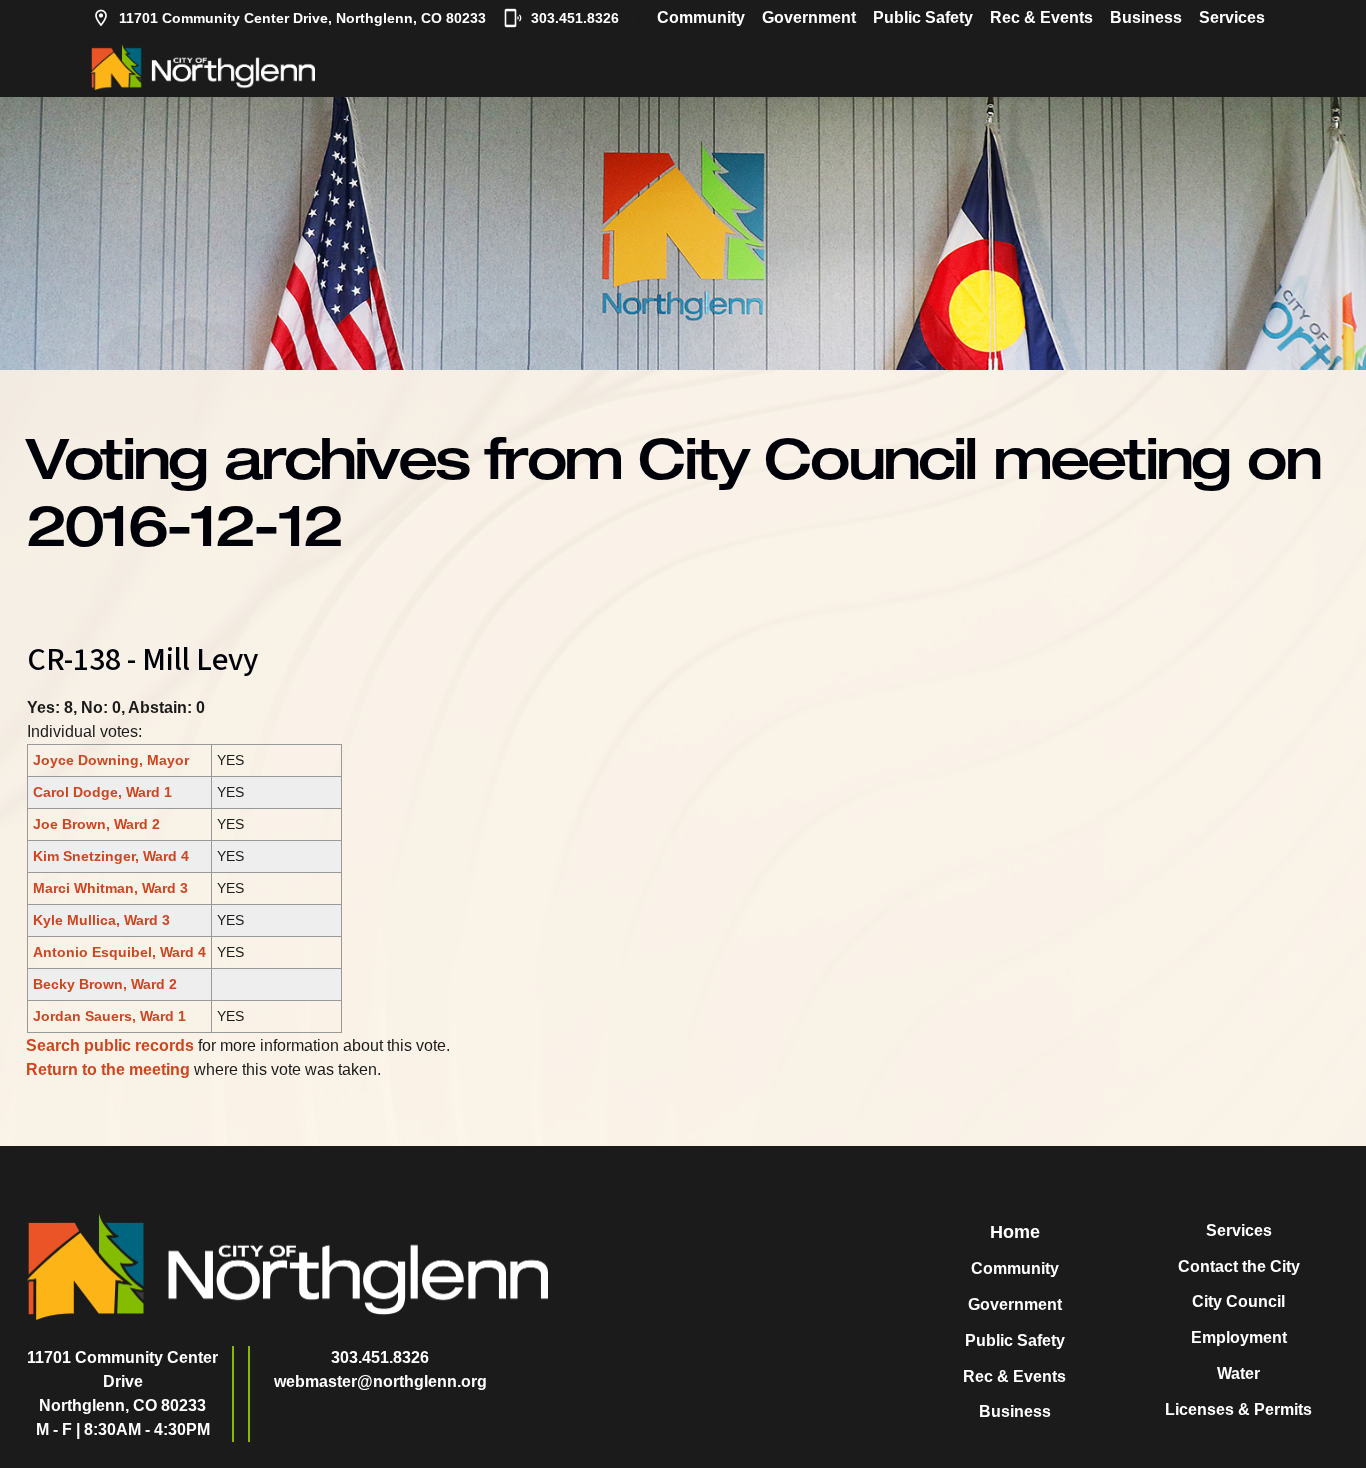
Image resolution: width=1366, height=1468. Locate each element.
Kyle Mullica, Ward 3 (101, 920)
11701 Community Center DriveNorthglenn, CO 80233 (122, 1381)
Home (1015, 1232)
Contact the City (1239, 1266)
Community (701, 17)
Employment (1239, 1337)
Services (1232, 17)
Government (809, 17)
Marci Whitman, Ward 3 (110, 888)
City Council (1238, 1301)
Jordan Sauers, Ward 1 (109, 1016)
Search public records (110, 1045)
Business (1146, 17)
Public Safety (923, 17)
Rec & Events (1041, 17)
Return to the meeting (108, 1069)
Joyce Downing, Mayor (111, 760)
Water (1238, 1373)
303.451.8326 (575, 18)
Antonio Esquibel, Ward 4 (119, 952)
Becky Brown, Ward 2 (105, 984)
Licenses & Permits (1238, 1409)
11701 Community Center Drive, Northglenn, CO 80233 (302, 18)
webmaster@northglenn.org (380, 1381)
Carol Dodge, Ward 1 (102, 792)
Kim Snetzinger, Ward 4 (111, 856)
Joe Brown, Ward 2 (96, 824)
